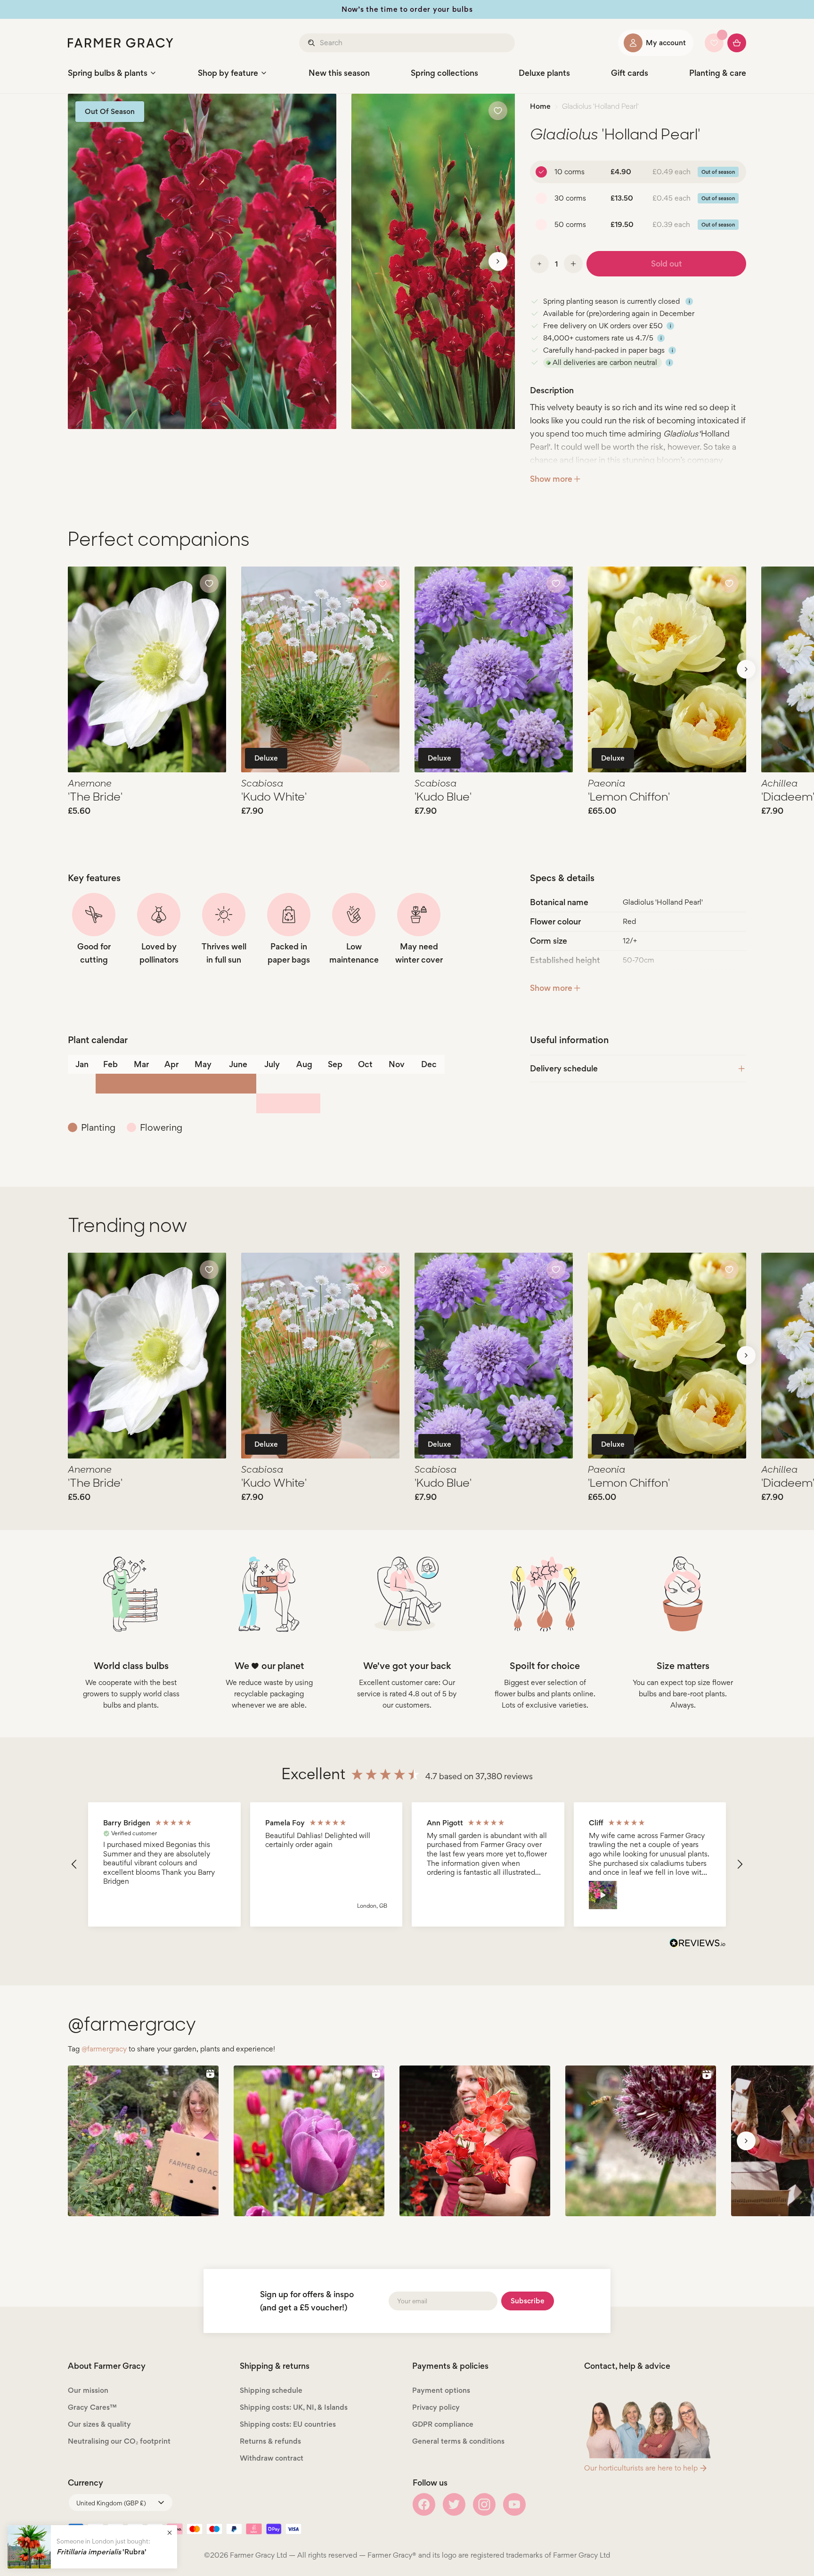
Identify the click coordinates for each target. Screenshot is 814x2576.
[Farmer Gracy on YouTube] (514, 2504)
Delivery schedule (564, 1068)
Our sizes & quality (99, 2424)
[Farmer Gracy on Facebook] (424, 2504)
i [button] (689, 301)
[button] (74, 1864)
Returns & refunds (270, 2441)
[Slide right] (498, 261)
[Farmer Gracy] (121, 43)
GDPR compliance (443, 2424)
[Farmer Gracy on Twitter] (454, 2504)
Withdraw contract (272, 2458)
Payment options (441, 2390)
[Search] (312, 43)
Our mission (88, 2390)
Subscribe (528, 2301)
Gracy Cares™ (92, 2407)
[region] (407, 1865)
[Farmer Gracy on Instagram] (484, 2504)
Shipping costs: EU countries (288, 2424)
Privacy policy (436, 2407)
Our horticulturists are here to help (641, 2468)
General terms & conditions (458, 2441)
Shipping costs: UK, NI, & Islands (294, 2407)
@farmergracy (104, 2049)
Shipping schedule (271, 2390)
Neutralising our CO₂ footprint (119, 2441)
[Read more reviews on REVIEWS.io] (698, 1944)
